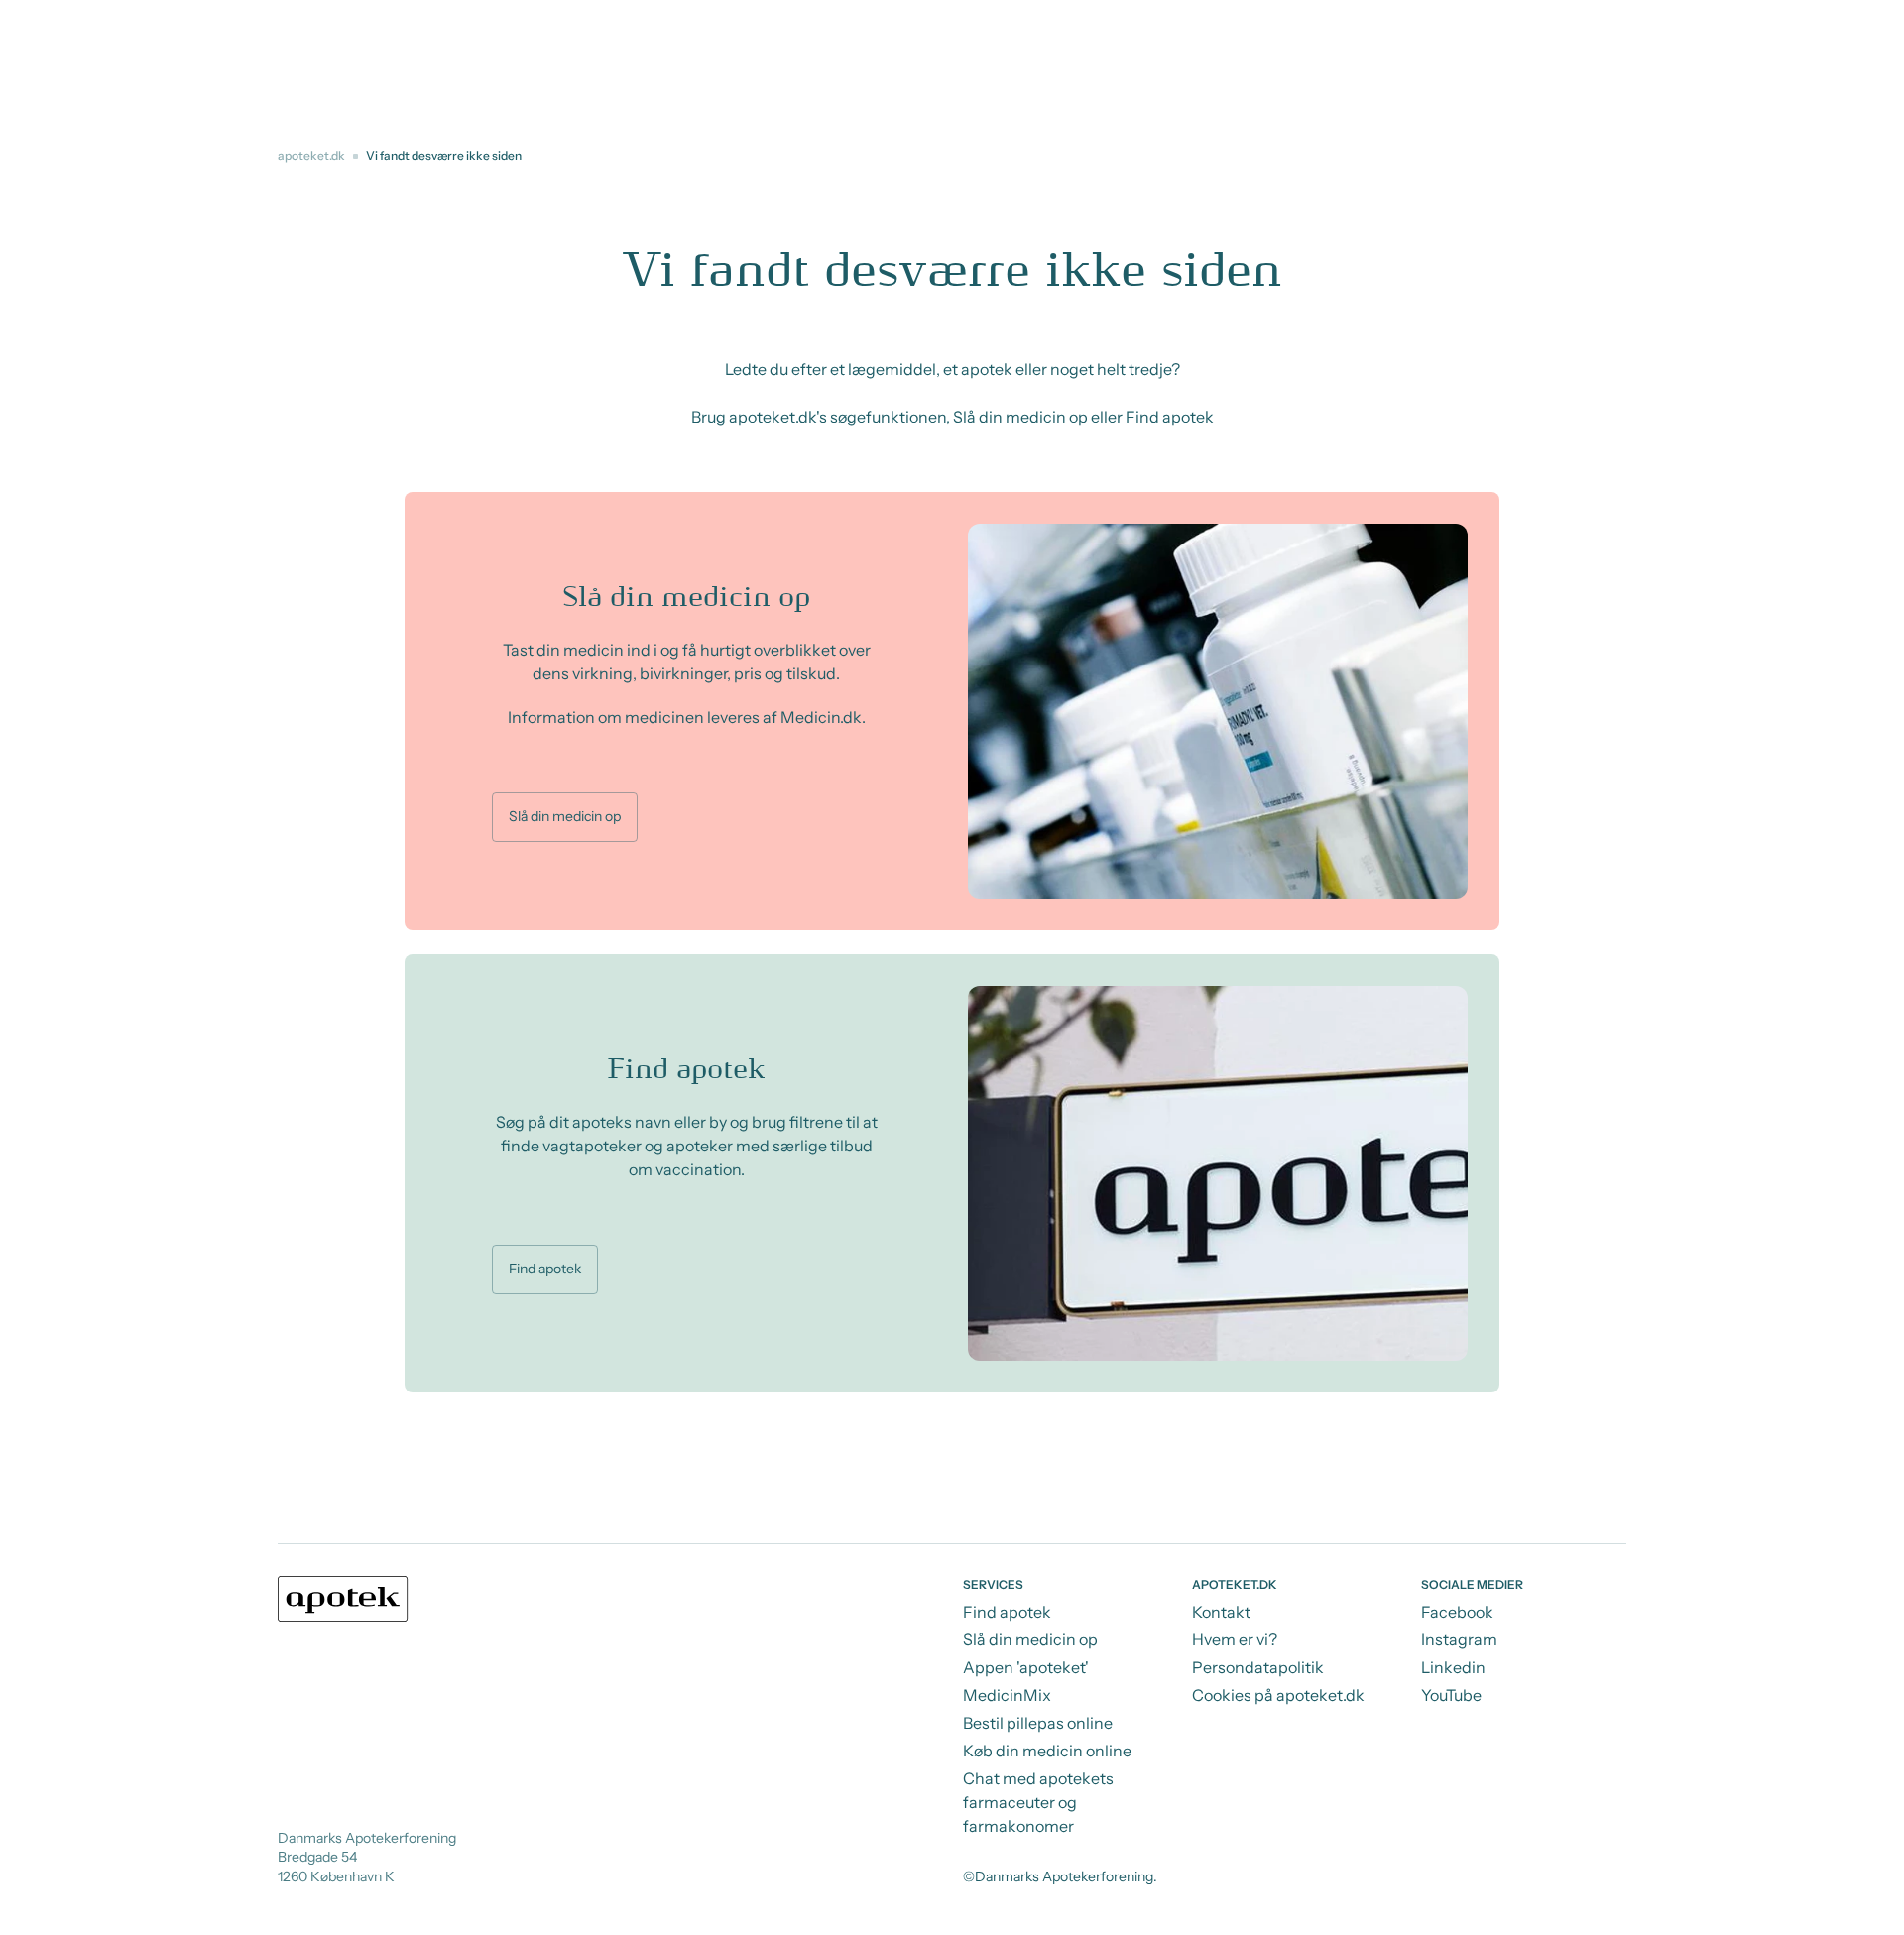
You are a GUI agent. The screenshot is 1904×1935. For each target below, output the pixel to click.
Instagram (1459, 1639)
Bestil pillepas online (1038, 1723)
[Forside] (343, 1599)
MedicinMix (1007, 1695)
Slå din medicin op (565, 816)
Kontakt (1221, 1612)
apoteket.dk (311, 155)
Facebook (1457, 1612)
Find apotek (545, 1269)
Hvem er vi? (1235, 1639)
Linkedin (1453, 1667)
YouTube (1451, 1695)
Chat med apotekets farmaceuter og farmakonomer (1038, 1802)
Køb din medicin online (1047, 1751)
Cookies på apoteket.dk (1278, 1695)
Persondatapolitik (1258, 1667)
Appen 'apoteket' (1026, 1667)
